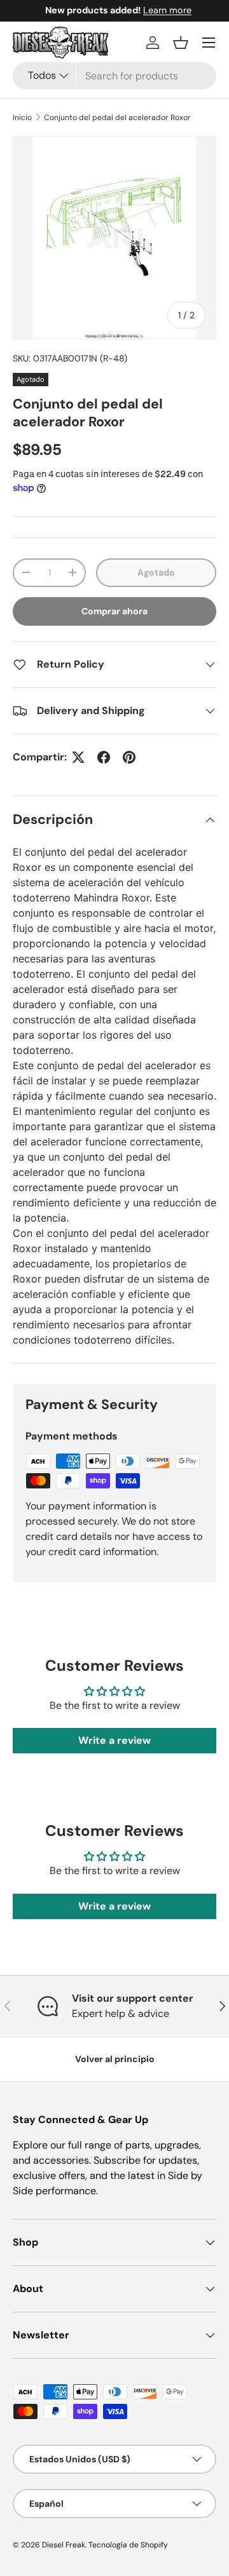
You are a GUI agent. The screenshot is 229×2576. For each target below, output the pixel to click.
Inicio (22, 118)
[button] (181, 43)
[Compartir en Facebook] (104, 757)
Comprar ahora (114, 611)
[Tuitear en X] (78, 757)
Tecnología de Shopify (128, 2545)
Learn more (163, 10)
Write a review (114, 1740)
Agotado (156, 572)
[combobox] (114, 76)
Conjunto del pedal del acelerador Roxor (117, 118)
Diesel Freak (64, 2545)
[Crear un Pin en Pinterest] (129, 757)
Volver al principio (115, 2059)
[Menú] (209, 43)
